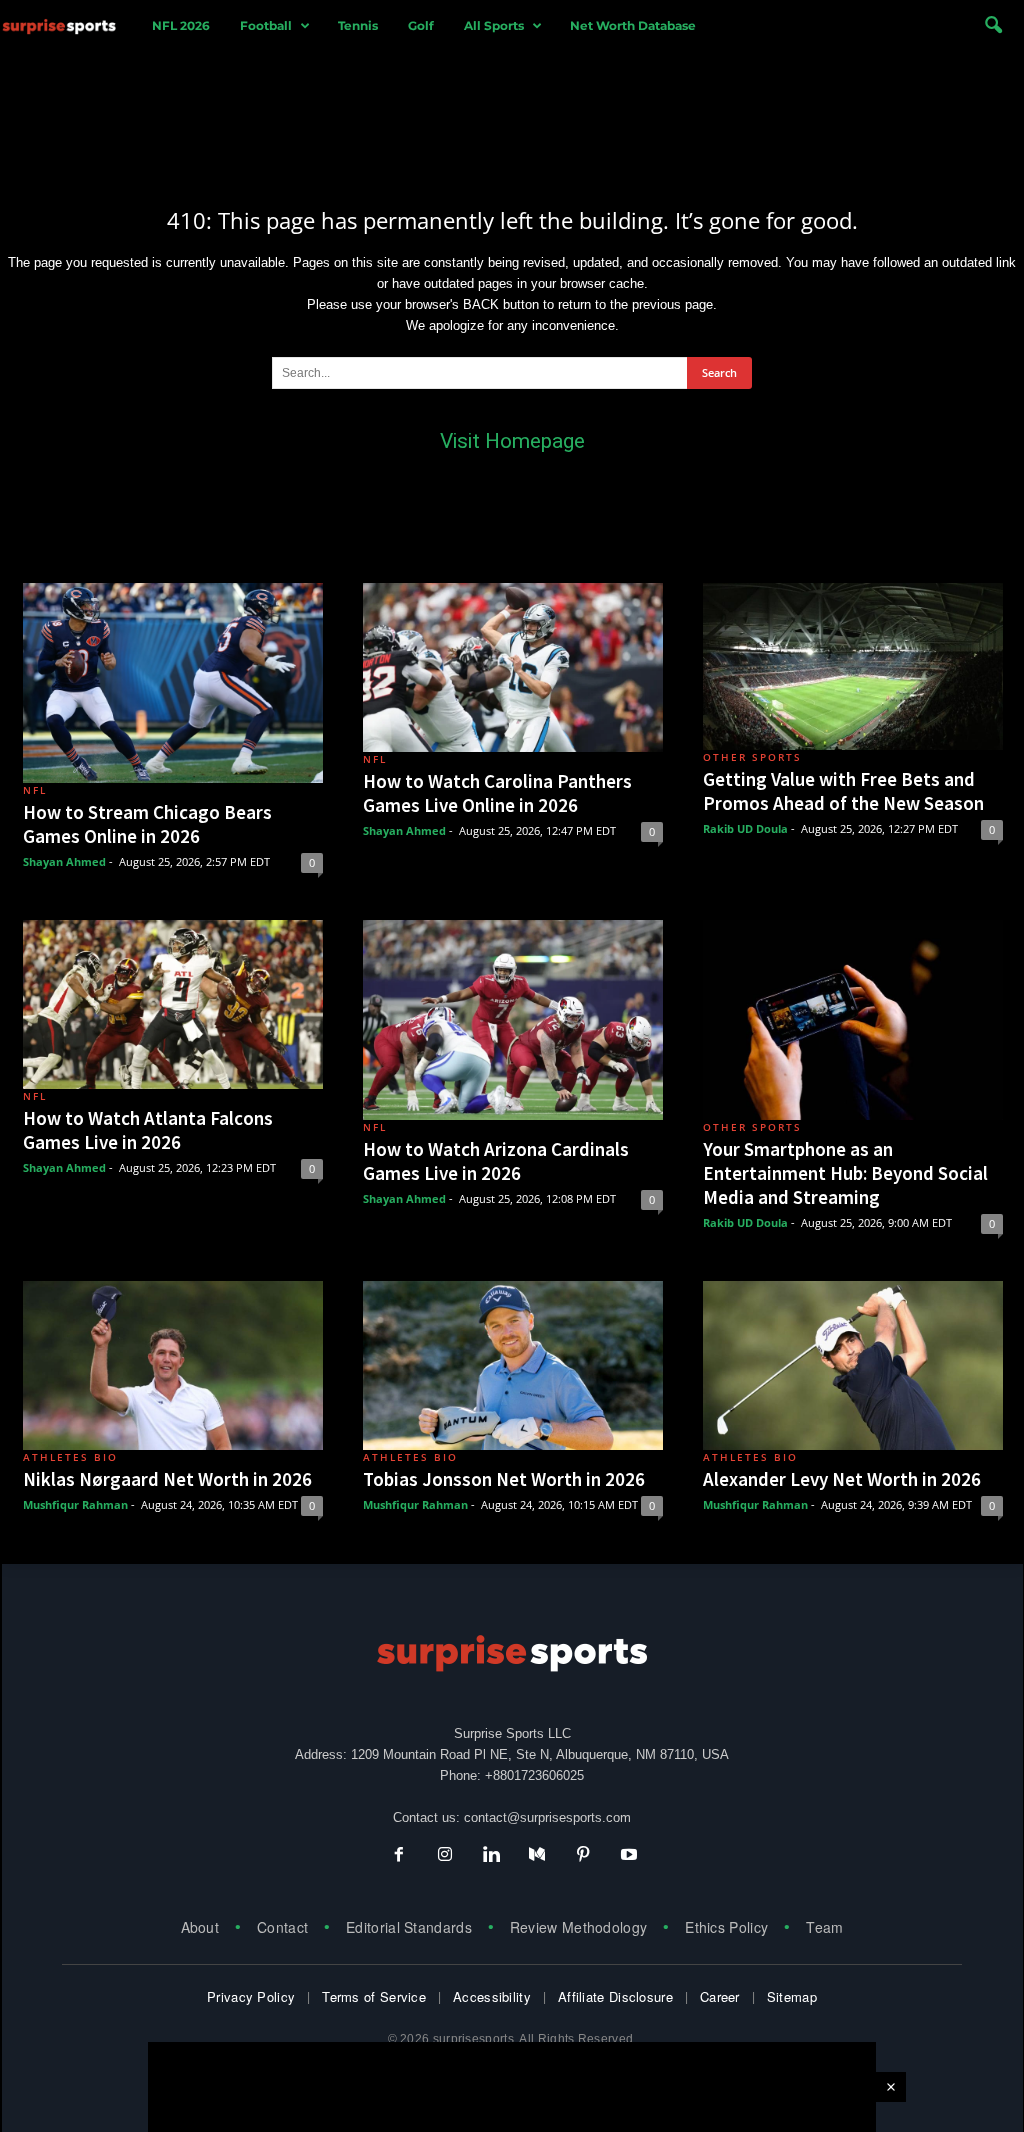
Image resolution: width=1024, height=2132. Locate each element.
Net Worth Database (633, 25)
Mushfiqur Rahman (75, 1504)
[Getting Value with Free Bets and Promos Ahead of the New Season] (853, 666)
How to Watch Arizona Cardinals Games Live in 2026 (496, 1161)
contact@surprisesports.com (547, 1817)
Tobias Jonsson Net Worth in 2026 (504, 1479)
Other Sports (752, 757)
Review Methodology (578, 1927)
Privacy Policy (251, 1996)
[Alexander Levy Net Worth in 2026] (853, 1365)
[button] (993, 26)
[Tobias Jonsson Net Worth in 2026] (513, 1365)
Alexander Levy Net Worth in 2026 (842, 1479)
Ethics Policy (726, 1927)
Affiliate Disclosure (615, 1996)
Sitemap (792, 1996)
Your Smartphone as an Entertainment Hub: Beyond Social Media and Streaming (845, 1173)
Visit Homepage (512, 441)
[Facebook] (399, 1856)
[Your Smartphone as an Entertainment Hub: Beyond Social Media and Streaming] (853, 1020)
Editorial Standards (409, 1927)
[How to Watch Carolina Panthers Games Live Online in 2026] (513, 667)
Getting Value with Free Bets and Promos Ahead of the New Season (843, 791)
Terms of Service (374, 1996)
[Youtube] (627, 1856)
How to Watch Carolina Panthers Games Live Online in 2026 (497, 793)
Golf (421, 25)
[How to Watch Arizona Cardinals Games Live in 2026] (513, 1020)
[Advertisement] (512, 113)
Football (266, 25)
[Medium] (537, 1856)
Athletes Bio (70, 1457)
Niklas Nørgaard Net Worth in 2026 (167, 1479)
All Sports (494, 25)
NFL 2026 (181, 25)
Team (824, 1927)
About (200, 1927)
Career (720, 1996)
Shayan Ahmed (64, 861)
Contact (282, 1927)
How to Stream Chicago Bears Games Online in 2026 (147, 824)
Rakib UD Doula (745, 828)
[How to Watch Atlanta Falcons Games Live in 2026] (173, 1004)
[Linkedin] (491, 1856)
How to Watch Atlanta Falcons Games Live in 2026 (148, 1130)
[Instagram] (445, 1856)
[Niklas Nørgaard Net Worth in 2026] (173, 1365)
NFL (35, 790)
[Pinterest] (583, 1856)
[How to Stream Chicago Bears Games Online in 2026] (173, 683)
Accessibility (492, 1996)
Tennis (358, 25)
